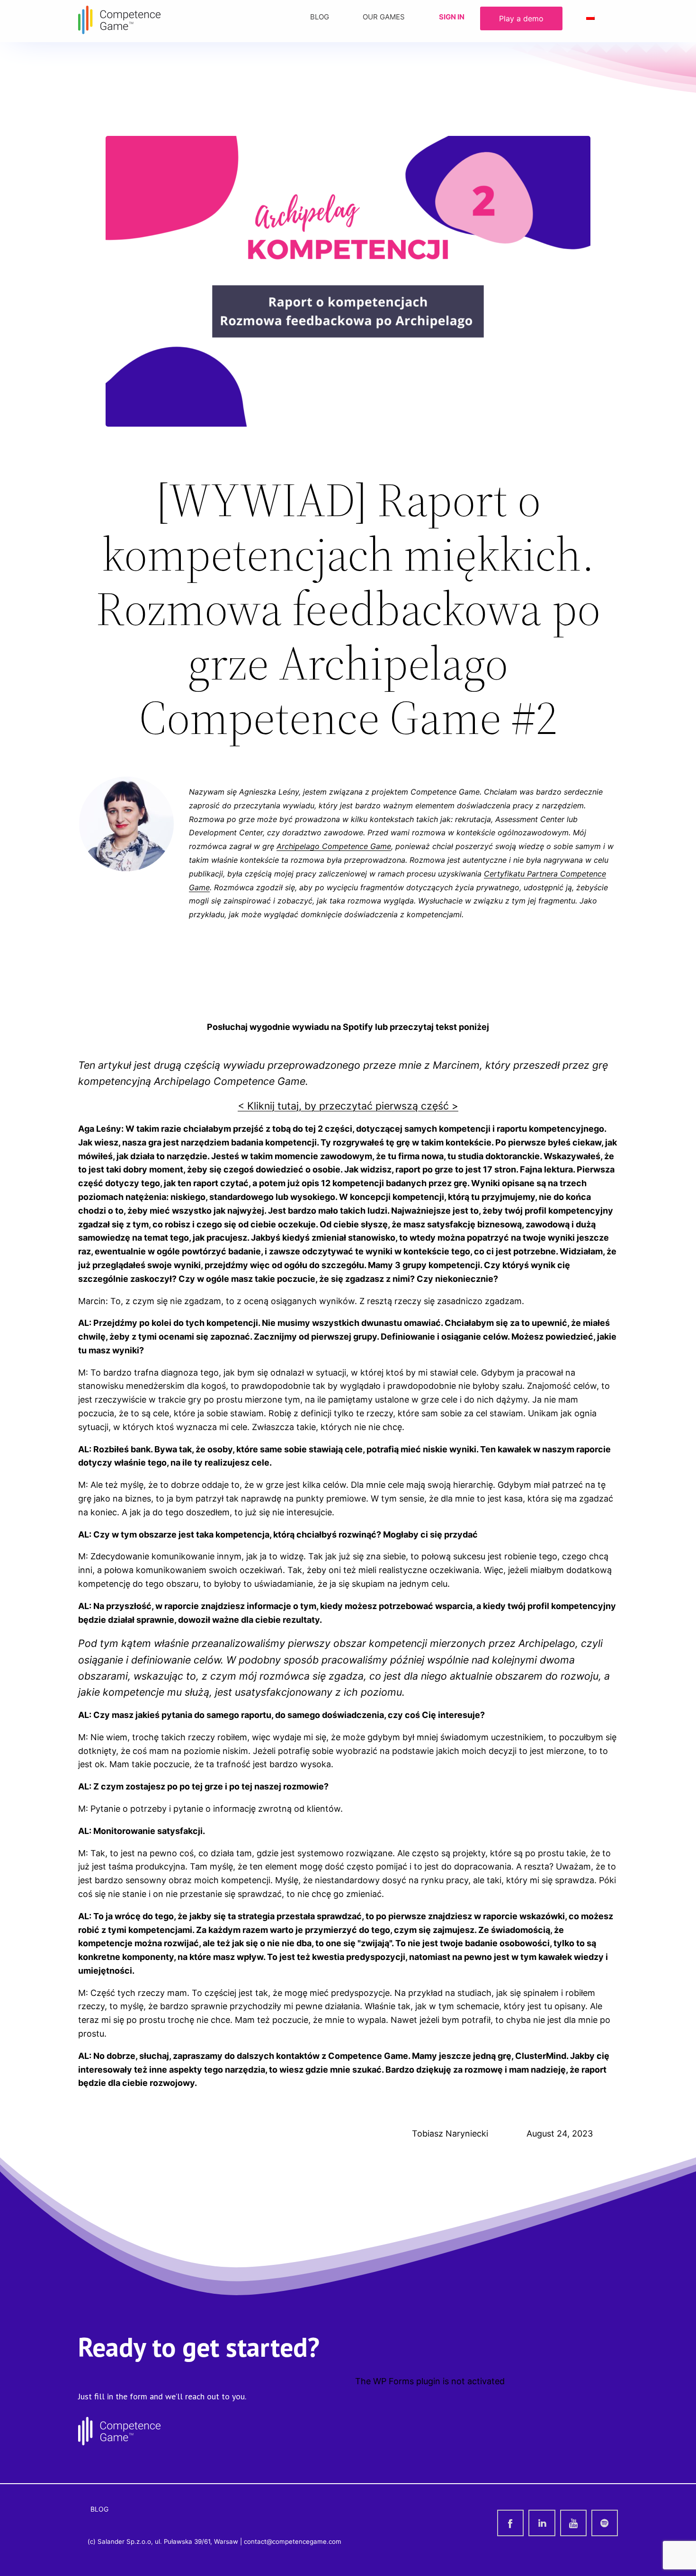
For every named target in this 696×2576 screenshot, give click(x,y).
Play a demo (521, 18)
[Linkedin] (542, 2523)
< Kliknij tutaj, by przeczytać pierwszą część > (348, 1106)
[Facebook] (510, 2523)
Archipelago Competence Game (334, 846)
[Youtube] (573, 2523)
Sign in (452, 17)
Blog (320, 17)
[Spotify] (605, 2523)
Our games (384, 17)
